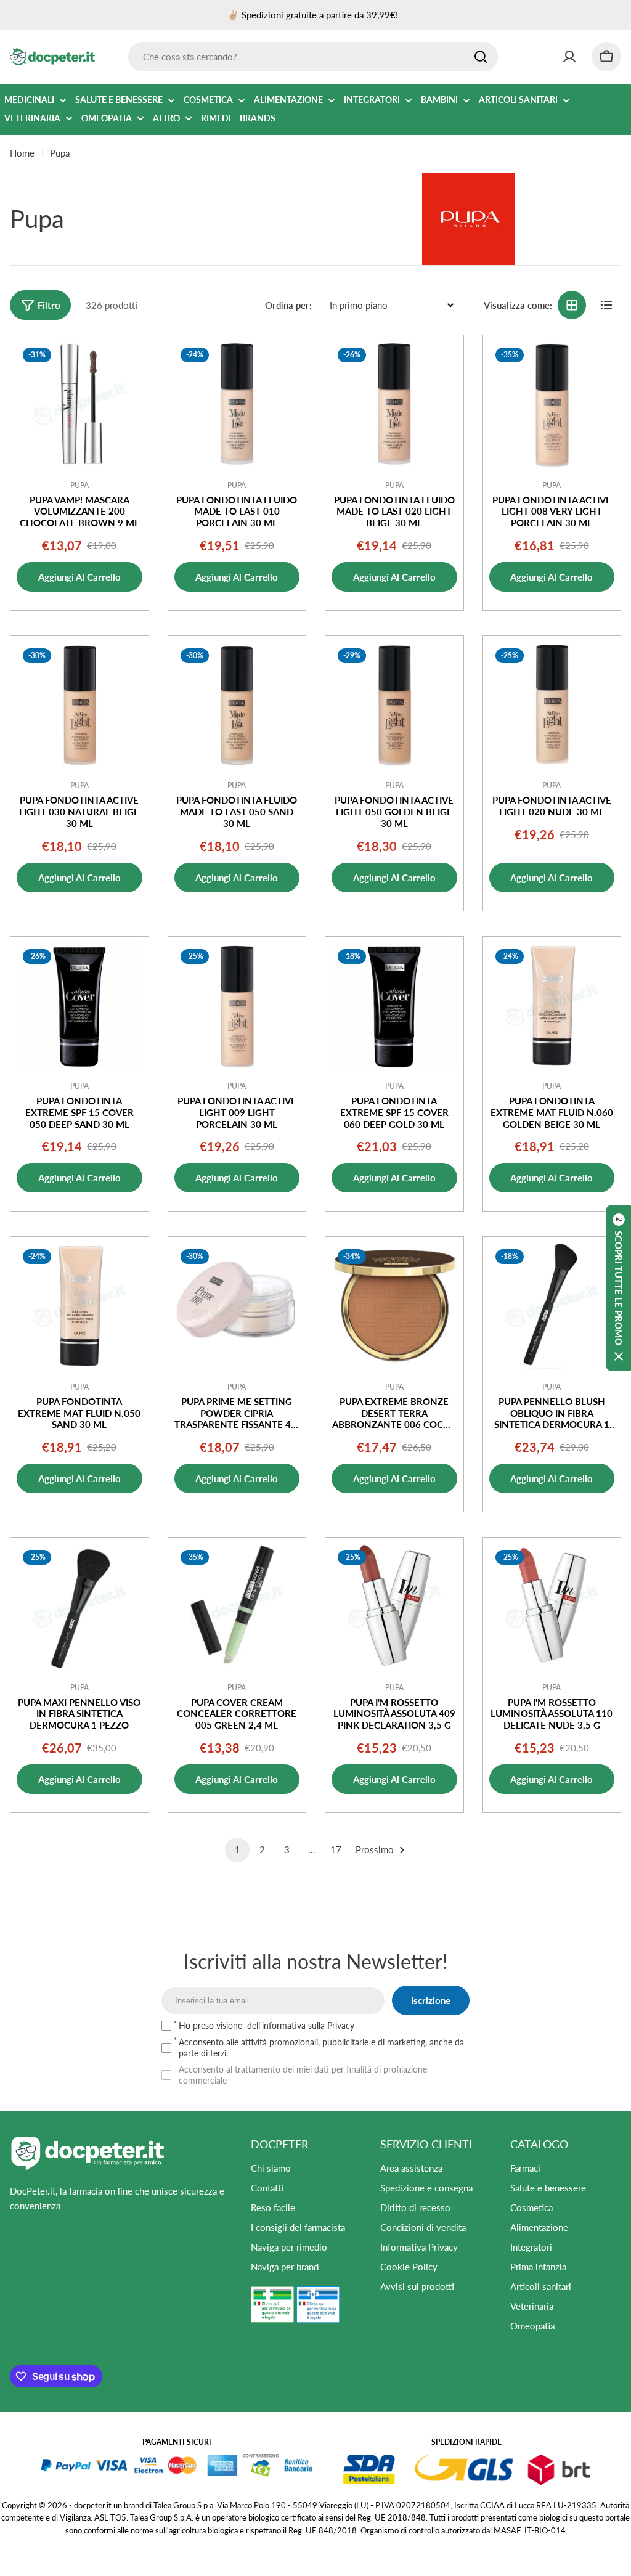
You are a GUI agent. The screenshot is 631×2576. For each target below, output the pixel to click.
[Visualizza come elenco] (606, 305)
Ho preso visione (267, 2025)
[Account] (569, 57)
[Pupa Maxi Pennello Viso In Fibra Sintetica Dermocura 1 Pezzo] (79, 1607)
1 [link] (238, 1849)
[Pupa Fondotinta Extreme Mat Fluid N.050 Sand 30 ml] (79, 1306)
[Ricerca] (481, 57)
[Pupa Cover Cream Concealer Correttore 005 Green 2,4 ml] (237, 1607)
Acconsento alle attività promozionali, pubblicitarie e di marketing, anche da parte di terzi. (321, 2048)
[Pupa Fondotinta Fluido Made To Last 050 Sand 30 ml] (237, 705)
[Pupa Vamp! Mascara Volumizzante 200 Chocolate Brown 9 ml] (79, 404)
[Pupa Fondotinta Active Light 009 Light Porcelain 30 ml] (237, 1006)
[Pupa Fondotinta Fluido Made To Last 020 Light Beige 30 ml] (394, 404)
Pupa (79, 485)
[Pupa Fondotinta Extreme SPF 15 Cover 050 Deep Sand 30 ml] (79, 1006)
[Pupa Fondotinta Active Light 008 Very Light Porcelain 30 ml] (552, 404)
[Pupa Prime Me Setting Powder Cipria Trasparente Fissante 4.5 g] (237, 1306)
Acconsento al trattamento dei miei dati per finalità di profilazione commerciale (303, 2075)
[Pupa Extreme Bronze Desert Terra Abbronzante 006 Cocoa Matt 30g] (394, 1306)
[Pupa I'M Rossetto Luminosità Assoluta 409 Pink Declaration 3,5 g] (394, 1607)
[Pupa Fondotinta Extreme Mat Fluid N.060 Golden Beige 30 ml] (552, 1006)
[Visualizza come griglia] (572, 305)
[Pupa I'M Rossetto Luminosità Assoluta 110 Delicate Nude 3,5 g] (552, 1607)
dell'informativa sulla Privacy (301, 2025)
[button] (619, 1288)
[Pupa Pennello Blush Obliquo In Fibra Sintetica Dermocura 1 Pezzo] (552, 1306)
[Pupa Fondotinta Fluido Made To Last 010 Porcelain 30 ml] (237, 404)
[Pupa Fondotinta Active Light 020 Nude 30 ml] (552, 705)
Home (22, 153)
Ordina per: (288, 305)
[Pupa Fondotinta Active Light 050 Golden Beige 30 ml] (394, 705)
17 (336, 1849)
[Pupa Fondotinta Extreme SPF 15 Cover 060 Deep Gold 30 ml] (394, 1006)
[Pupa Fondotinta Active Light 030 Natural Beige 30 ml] (79, 705)
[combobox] (313, 57)
